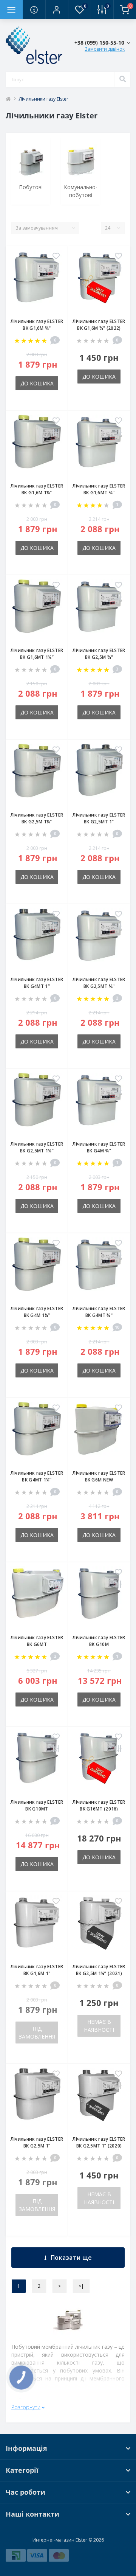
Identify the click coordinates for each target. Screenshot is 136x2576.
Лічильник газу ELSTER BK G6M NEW (99, 1476)
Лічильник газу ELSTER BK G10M (99, 1641)
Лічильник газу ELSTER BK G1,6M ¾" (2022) (99, 325)
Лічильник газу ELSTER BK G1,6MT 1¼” (37, 654)
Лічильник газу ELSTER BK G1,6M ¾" (37, 325)
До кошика (37, 383)
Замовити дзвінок (105, 49)
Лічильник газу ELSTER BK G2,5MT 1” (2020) (99, 2142)
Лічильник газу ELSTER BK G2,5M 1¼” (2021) (99, 1970)
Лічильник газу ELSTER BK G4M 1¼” (37, 1312)
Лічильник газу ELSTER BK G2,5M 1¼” (37, 818)
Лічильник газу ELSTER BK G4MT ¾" (99, 1312)
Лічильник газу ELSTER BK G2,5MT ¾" (99, 983)
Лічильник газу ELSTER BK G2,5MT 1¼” (37, 1147)
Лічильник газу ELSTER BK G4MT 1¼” (37, 1476)
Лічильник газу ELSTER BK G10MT (37, 1805)
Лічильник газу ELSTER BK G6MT (37, 1641)
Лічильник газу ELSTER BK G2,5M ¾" (99, 654)
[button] (57, 9)
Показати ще (71, 2258)
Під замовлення (37, 2033)
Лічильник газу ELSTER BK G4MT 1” (37, 983)
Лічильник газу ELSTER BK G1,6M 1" (37, 1970)
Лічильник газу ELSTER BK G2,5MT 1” (99, 818)
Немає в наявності (99, 2026)
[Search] (122, 79)
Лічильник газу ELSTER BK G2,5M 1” (37, 2142)
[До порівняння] (56, 269)
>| (81, 2286)
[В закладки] (56, 256)
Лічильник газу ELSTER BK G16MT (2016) (99, 1805)
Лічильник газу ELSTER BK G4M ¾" (99, 1147)
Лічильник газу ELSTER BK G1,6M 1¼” (37, 489)
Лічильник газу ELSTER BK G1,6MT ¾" (99, 489)
